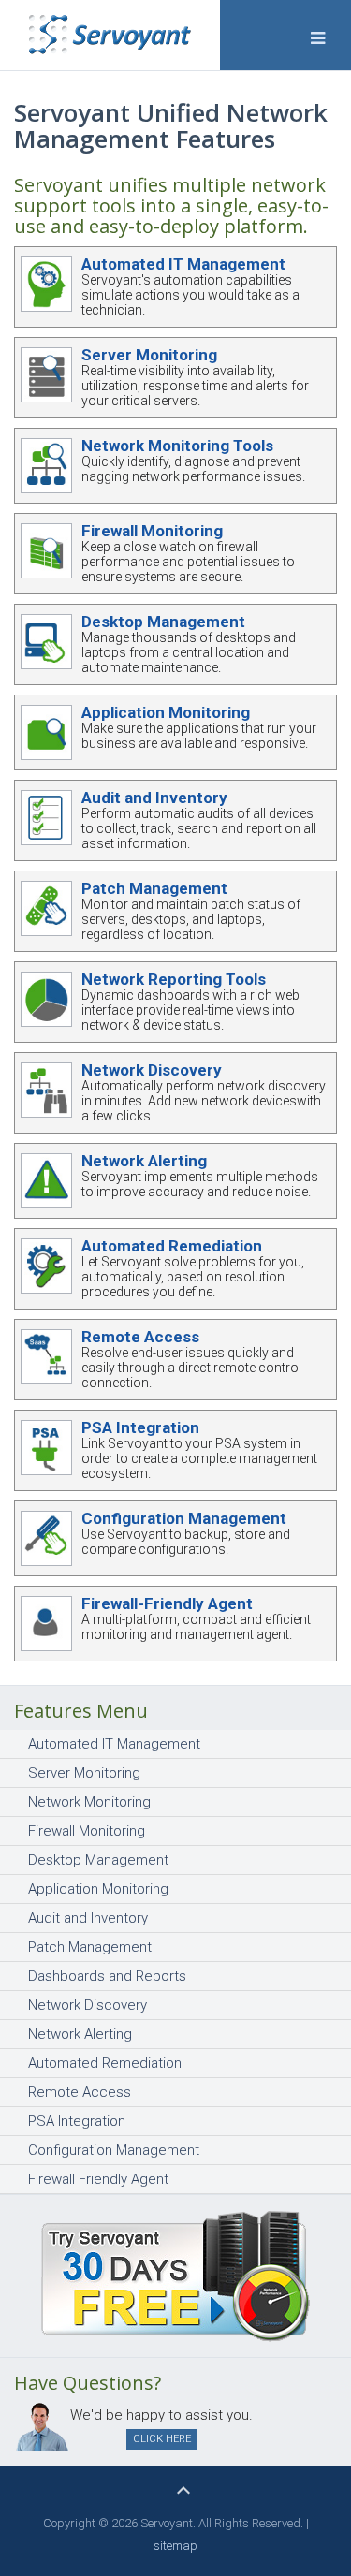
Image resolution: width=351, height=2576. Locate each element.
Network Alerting (144, 1161)
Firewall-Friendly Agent (167, 1603)
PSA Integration (140, 1427)
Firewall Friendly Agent (98, 2179)
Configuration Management (184, 1518)
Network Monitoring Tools (177, 446)
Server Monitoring (149, 355)
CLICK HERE (162, 2439)
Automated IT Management (183, 264)
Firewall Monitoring (152, 531)
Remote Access (140, 1337)
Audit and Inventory (154, 798)
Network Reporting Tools (174, 979)
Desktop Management (163, 622)
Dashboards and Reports (107, 1976)
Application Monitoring (166, 712)
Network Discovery (152, 1070)
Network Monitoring (89, 1802)
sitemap (175, 2546)
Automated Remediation (172, 1246)
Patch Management (154, 888)
